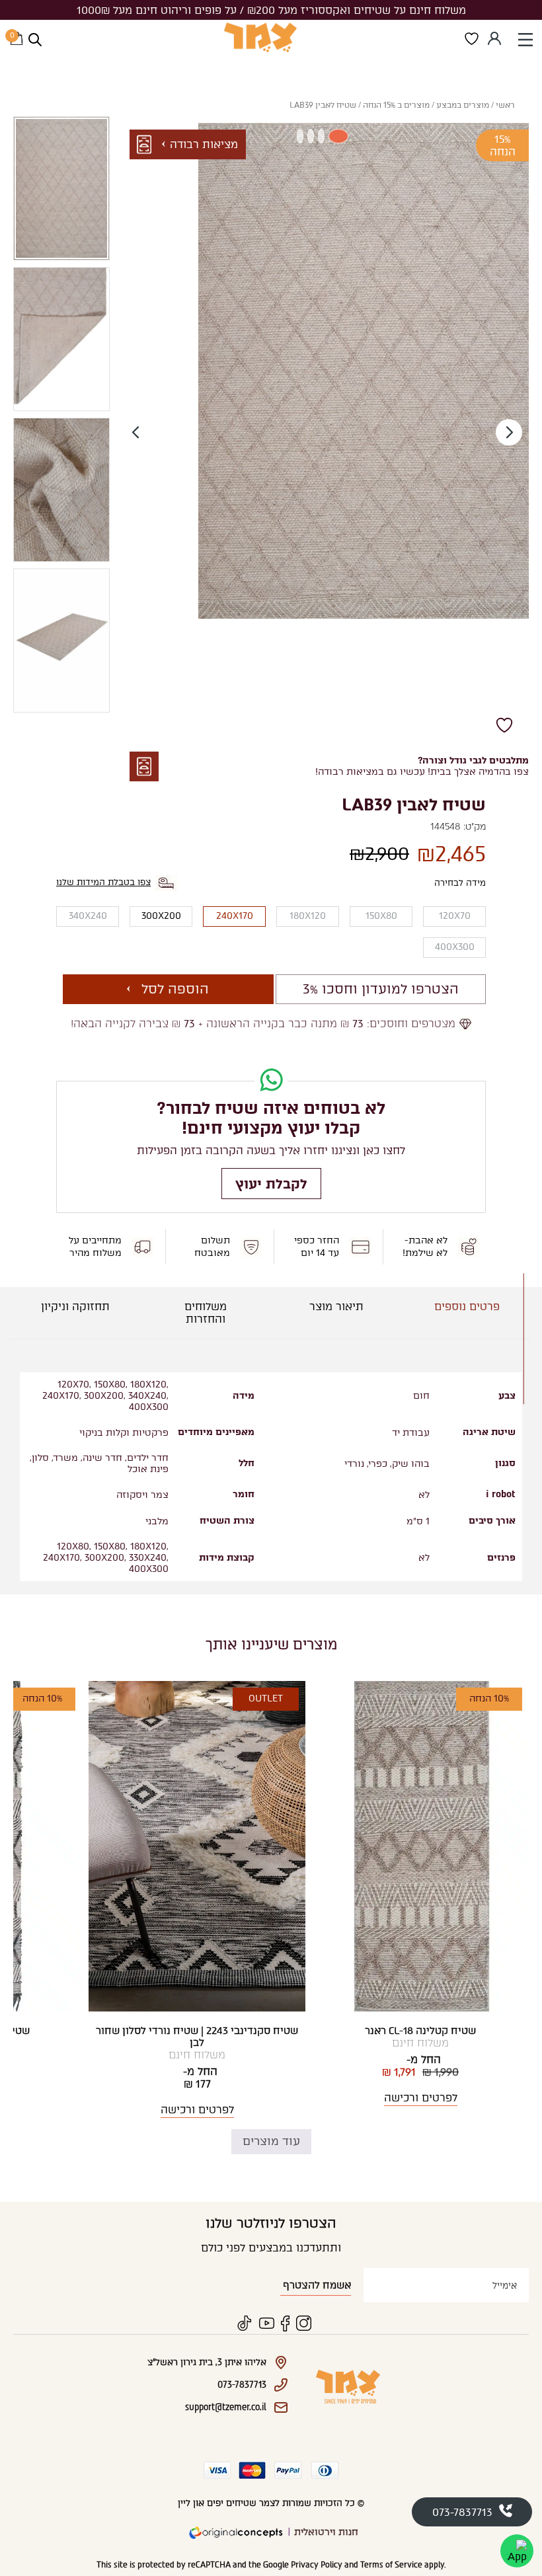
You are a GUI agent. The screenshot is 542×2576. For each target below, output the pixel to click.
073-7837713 (462, 2512)
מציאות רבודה (204, 144)
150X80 (381, 916)
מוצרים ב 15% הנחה (396, 105)
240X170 (235, 916)
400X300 (455, 947)
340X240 (88, 916)
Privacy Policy (317, 2565)
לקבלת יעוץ (271, 1184)
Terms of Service (391, 2565)
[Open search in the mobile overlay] (35, 40)
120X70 (455, 916)
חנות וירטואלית (326, 2532)
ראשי (505, 105)
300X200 (161, 916)
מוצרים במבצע (463, 105)
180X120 (308, 916)
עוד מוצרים (271, 2141)
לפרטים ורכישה (421, 2098)
